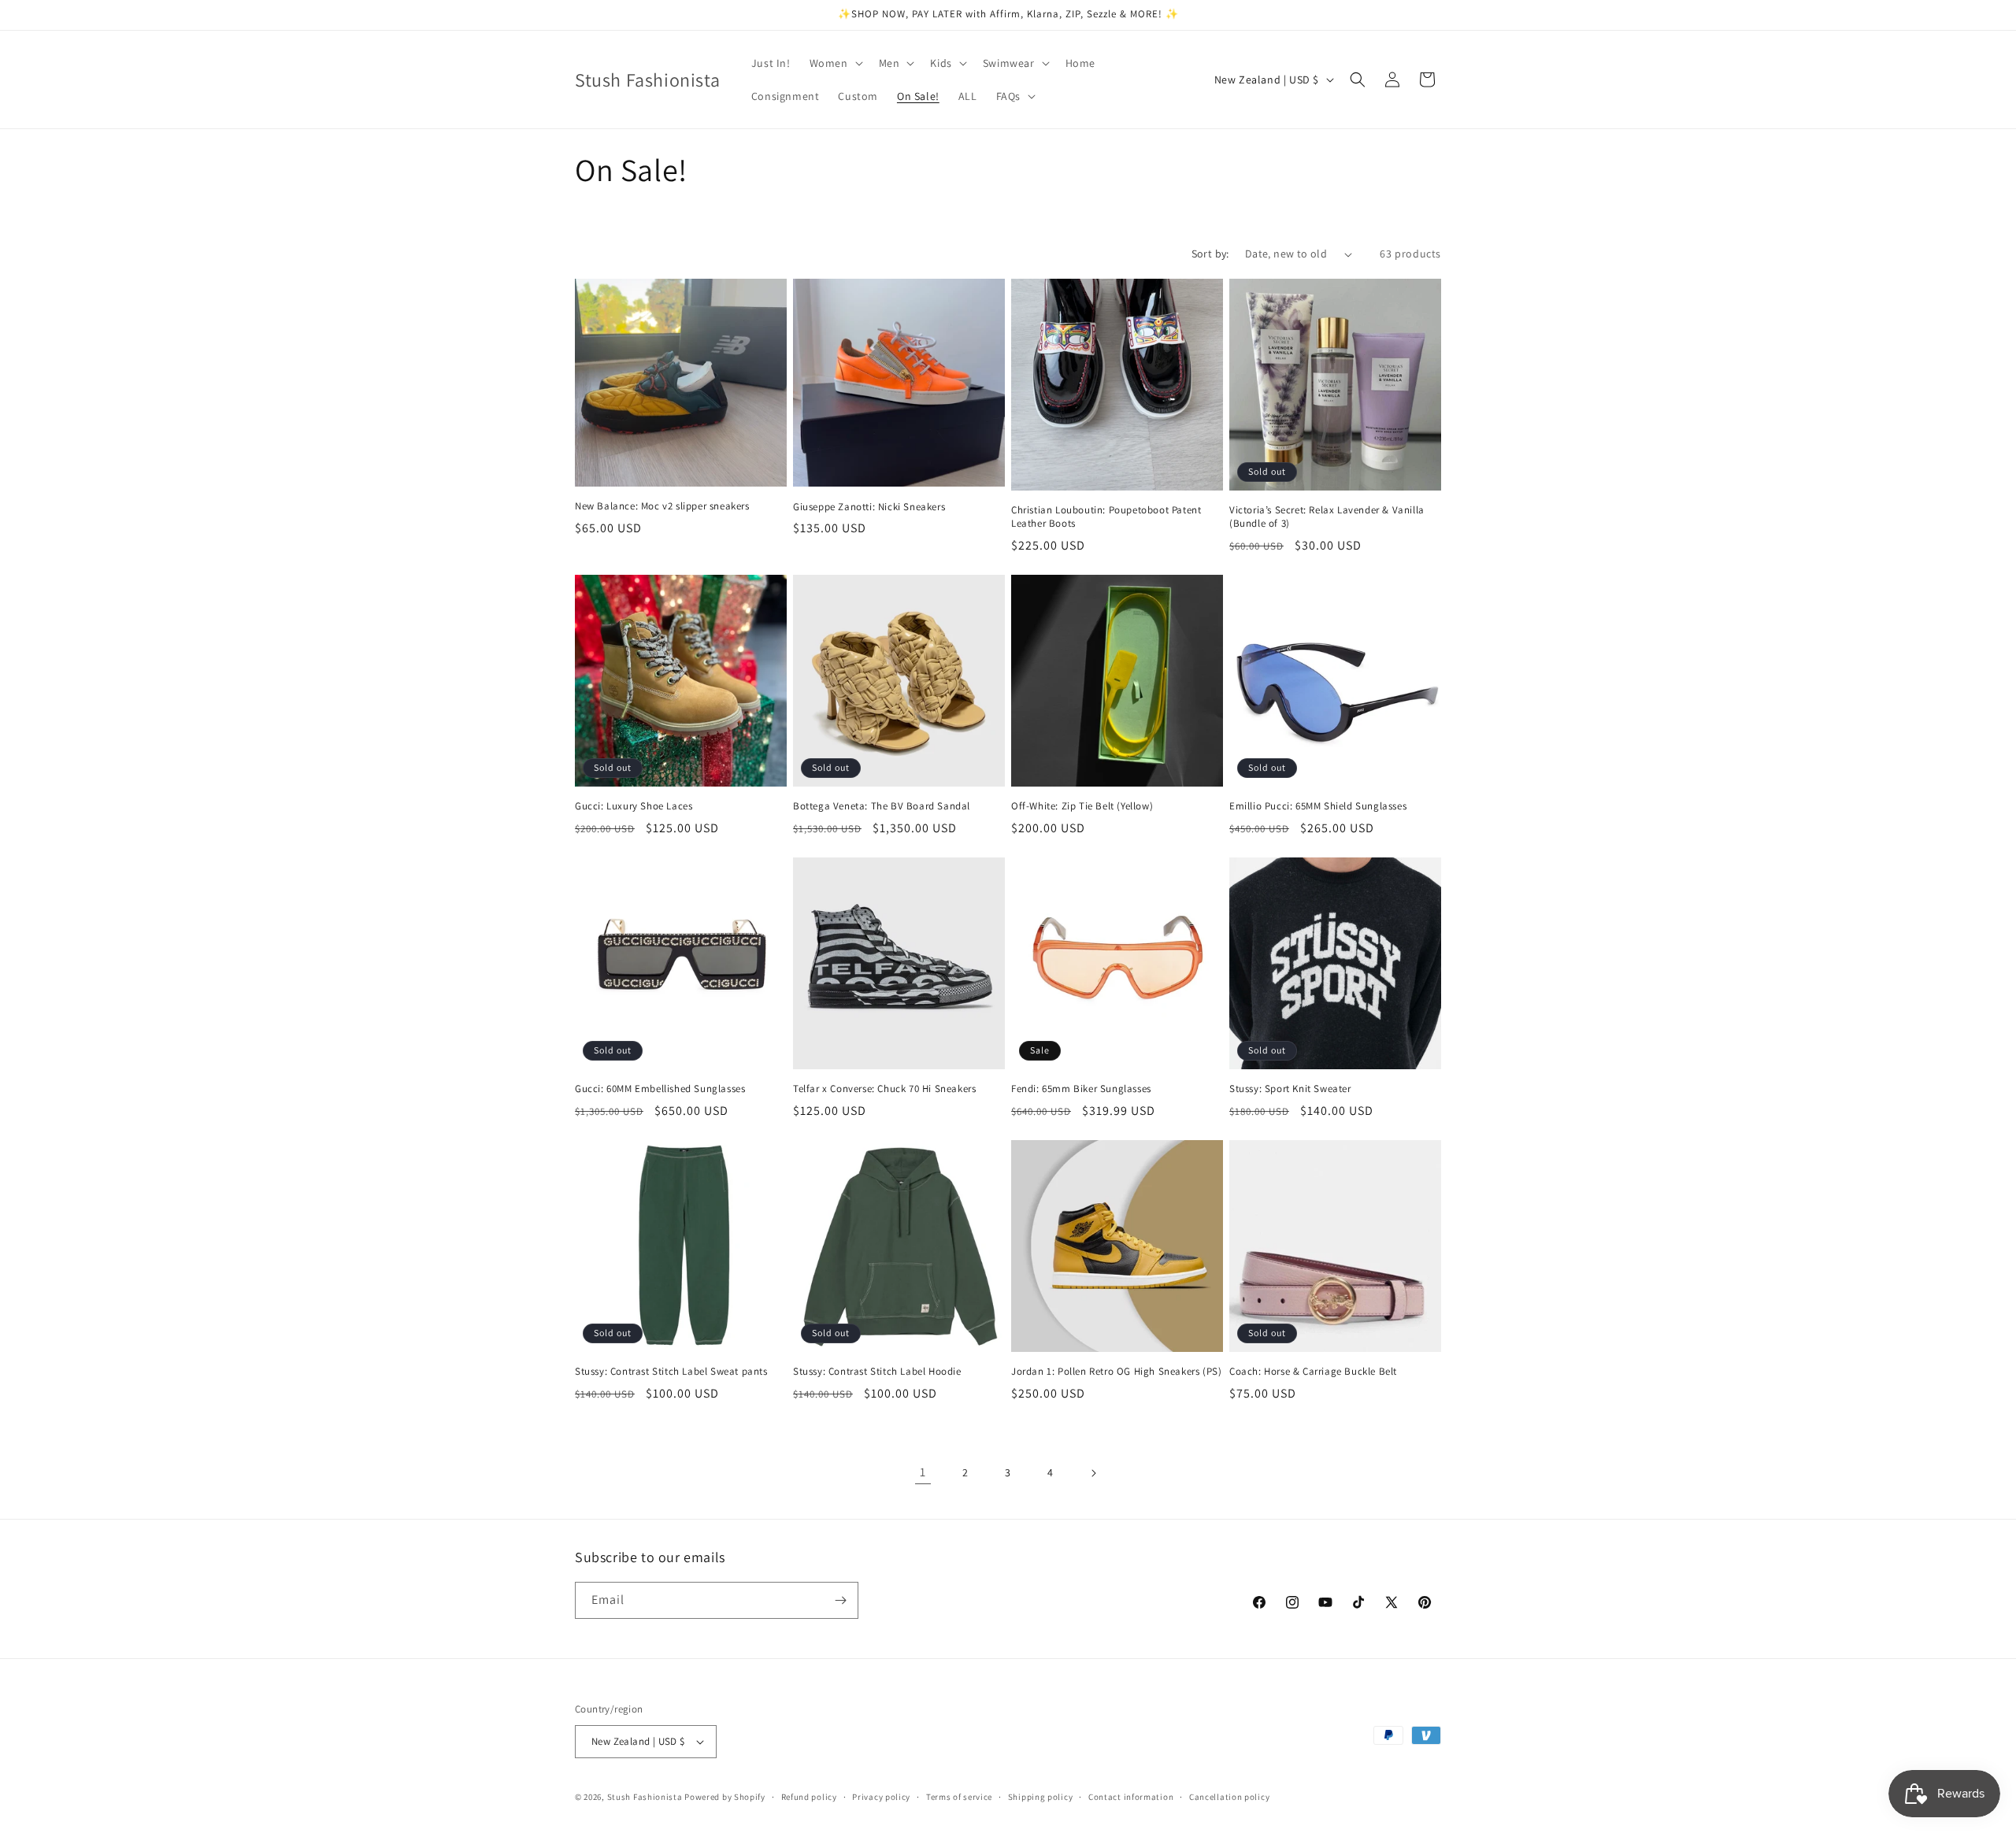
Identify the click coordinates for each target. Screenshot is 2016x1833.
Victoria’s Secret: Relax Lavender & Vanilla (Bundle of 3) (1327, 517)
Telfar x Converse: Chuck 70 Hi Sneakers (884, 1089)
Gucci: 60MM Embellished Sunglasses (660, 1089)
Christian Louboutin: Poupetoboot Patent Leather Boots (1106, 517)
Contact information (1131, 1797)
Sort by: (1210, 254)
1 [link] (923, 1472)
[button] (835, 63)
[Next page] (1093, 1473)
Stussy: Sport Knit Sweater (1290, 1089)
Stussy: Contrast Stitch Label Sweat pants (671, 1372)
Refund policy (809, 1797)
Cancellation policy (1229, 1797)
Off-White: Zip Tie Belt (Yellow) (1082, 806)
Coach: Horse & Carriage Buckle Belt (1313, 1372)
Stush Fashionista (645, 1797)
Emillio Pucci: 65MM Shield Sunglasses (1318, 806)
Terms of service (959, 1797)
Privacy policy (881, 1797)
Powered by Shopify (725, 1797)
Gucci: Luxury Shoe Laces (634, 806)
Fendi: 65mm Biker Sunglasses (1081, 1089)
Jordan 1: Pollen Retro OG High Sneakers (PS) (1116, 1372)
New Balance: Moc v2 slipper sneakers (662, 506)
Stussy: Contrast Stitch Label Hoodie (877, 1372)
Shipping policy (1041, 1797)
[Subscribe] (840, 1600)
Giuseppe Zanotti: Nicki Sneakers (869, 507)
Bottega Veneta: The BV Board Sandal (882, 806)
